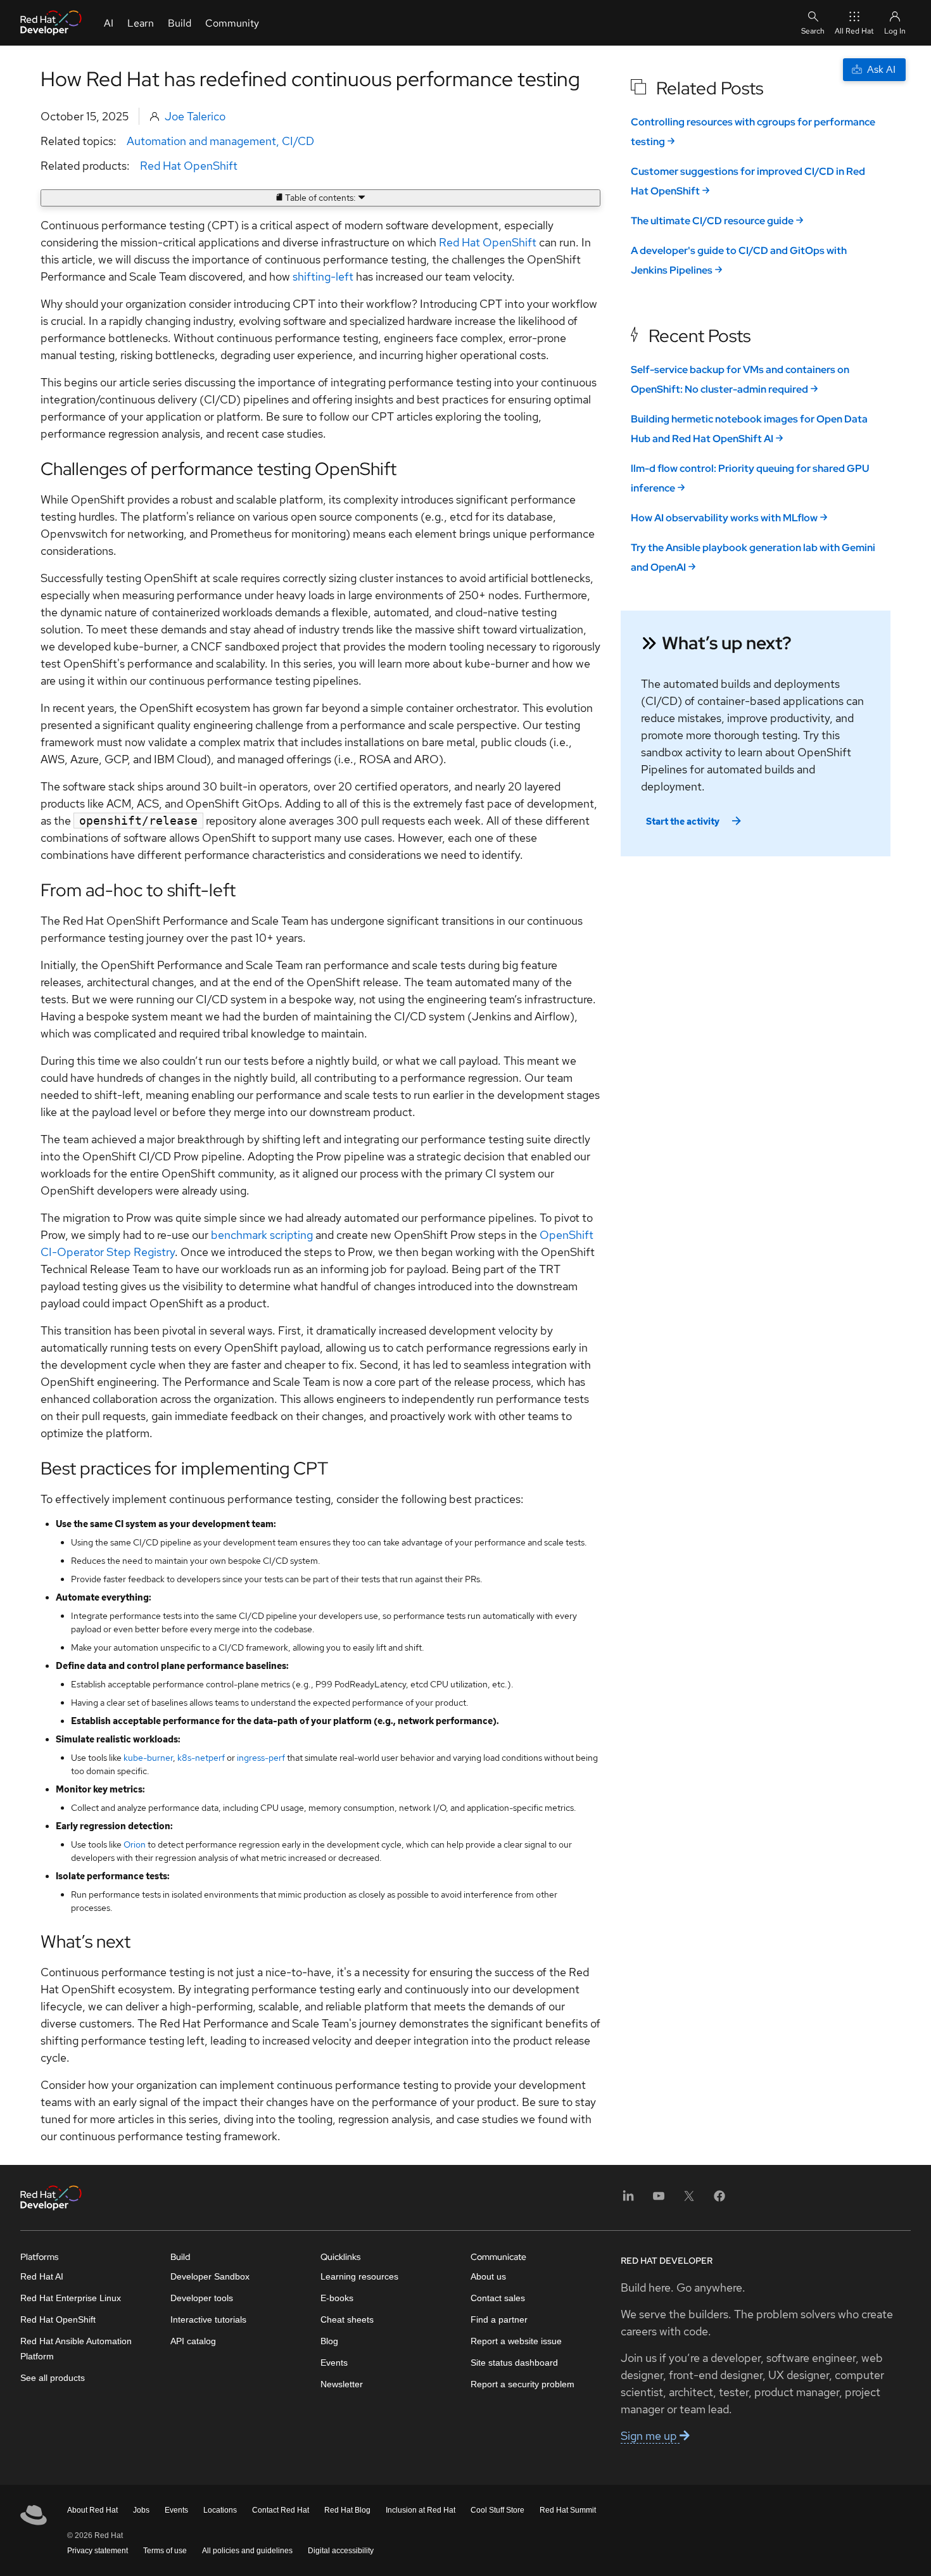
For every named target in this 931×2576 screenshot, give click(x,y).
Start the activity (683, 822)
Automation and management (201, 141)
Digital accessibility (341, 2551)
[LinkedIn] (628, 2200)
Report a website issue (516, 2341)
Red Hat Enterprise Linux (71, 2298)
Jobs (141, 2510)
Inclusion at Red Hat (421, 2510)
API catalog (193, 2341)
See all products (53, 2378)
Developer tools (202, 2298)
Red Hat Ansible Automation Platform (76, 2349)
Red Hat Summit (568, 2510)
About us (488, 2276)
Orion (135, 1844)
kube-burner (148, 1758)
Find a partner (499, 2319)
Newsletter (342, 2384)
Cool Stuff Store (497, 2510)
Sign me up (650, 2436)
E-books (337, 2298)
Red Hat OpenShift (189, 166)
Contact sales (498, 2298)
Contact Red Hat (281, 2510)
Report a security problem (522, 2384)
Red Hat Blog (347, 2510)
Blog (329, 2341)
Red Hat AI (42, 2276)
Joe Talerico (195, 116)
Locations (220, 2510)
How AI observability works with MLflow (724, 518)
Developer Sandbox (210, 2276)
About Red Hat (92, 2510)
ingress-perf (261, 1758)
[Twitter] (689, 2200)
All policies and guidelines (247, 2551)
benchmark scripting (262, 1235)
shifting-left (323, 276)
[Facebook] (719, 2200)
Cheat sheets (347, 2319)
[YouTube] (659, 2200)
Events (334, 2363)
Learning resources (359, 2276)
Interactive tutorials (208, 2319)
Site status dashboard (514, 2363)
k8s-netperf (201, 1758)
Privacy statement (98, 2551)
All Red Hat (854, 31)
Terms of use (165, 2551)
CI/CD (298, 141)
